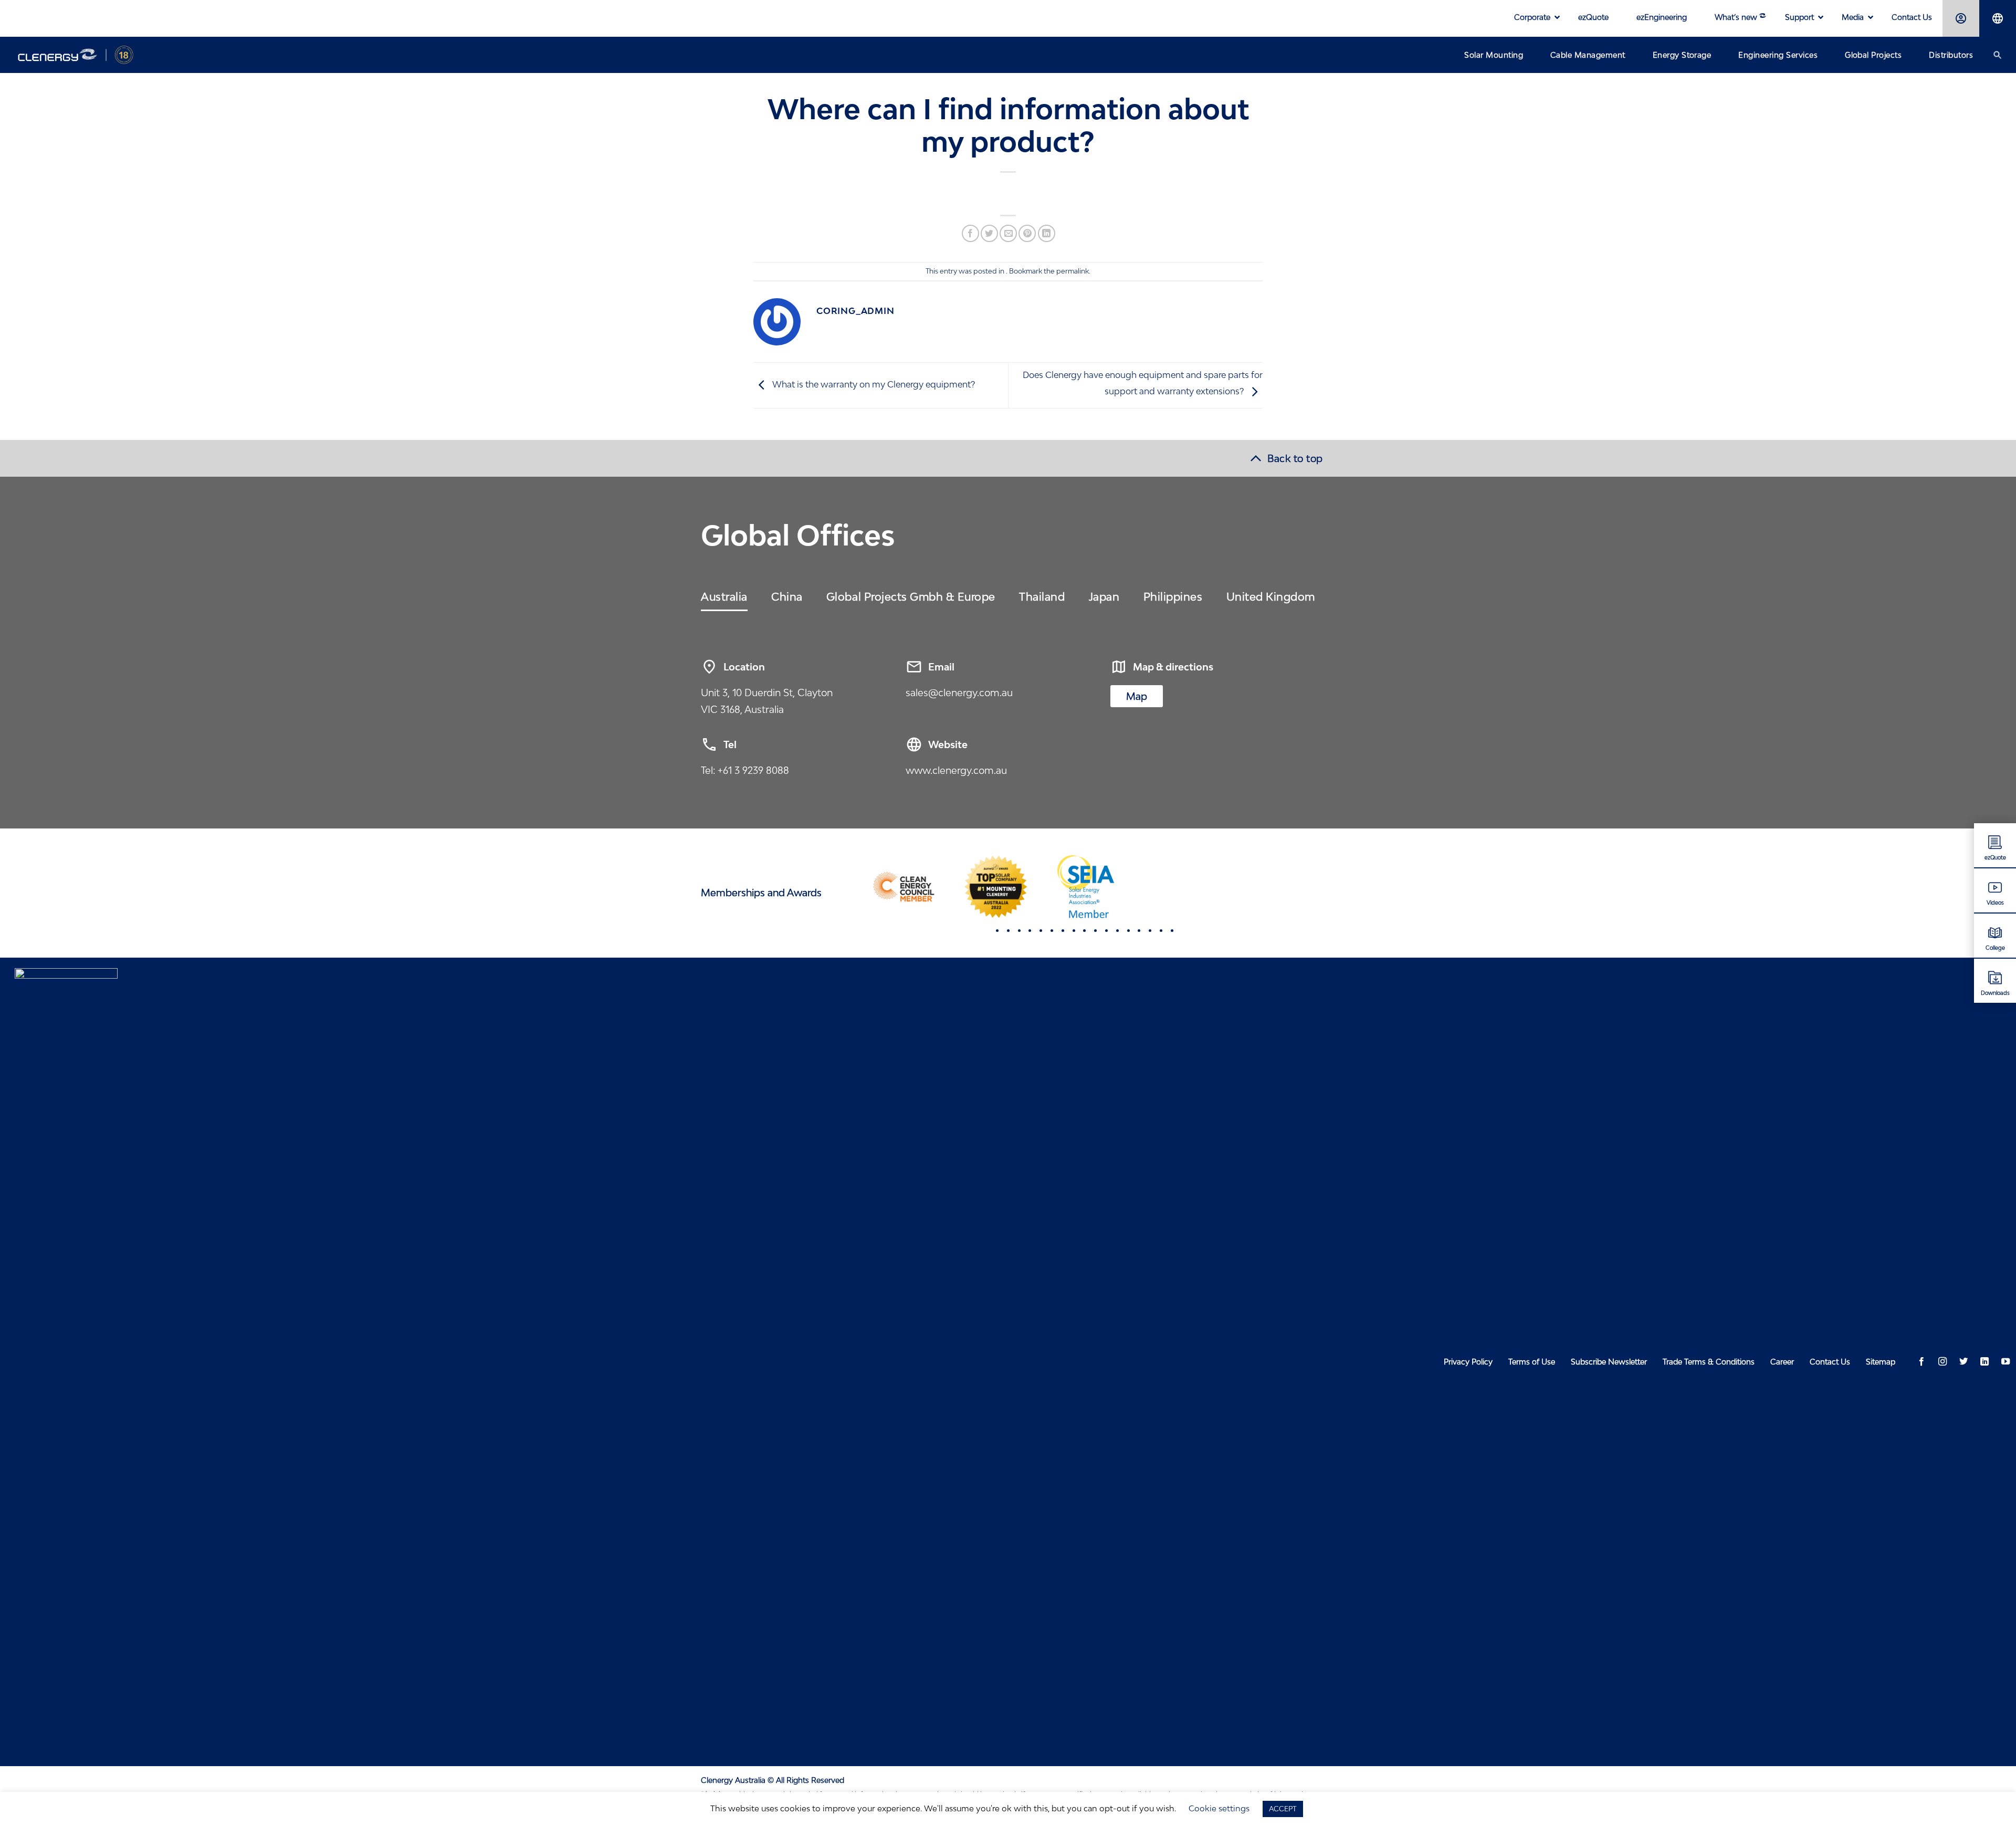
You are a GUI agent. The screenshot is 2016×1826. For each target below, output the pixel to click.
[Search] (1998, 55)
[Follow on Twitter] (1963, 1362)
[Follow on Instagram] (1942, 1362)
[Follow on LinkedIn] (1984, 1362)
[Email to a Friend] (1008, 233)
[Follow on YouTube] (2005, 1362)
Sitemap (1881, 1362)
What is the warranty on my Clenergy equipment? (873, 385)
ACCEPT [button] (1283, 1809)
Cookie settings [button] (1219, 1808)
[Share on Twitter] (989, 233)
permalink (1073, 271)
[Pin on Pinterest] (1027, 233)
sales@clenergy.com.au (959, 692)
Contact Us (1830, 1362)
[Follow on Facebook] (1921, 1362)
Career (1782, 1362)
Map (1137, 696)
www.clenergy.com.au (956, 770)
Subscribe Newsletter (1609, 1362)
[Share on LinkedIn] (1047, 233)
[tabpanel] (904, 887)
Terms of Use (1532, 1362)
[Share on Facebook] (970, 233)
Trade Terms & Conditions (1709, 1362)
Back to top (1295, 458)
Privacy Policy (1468, 1362)
